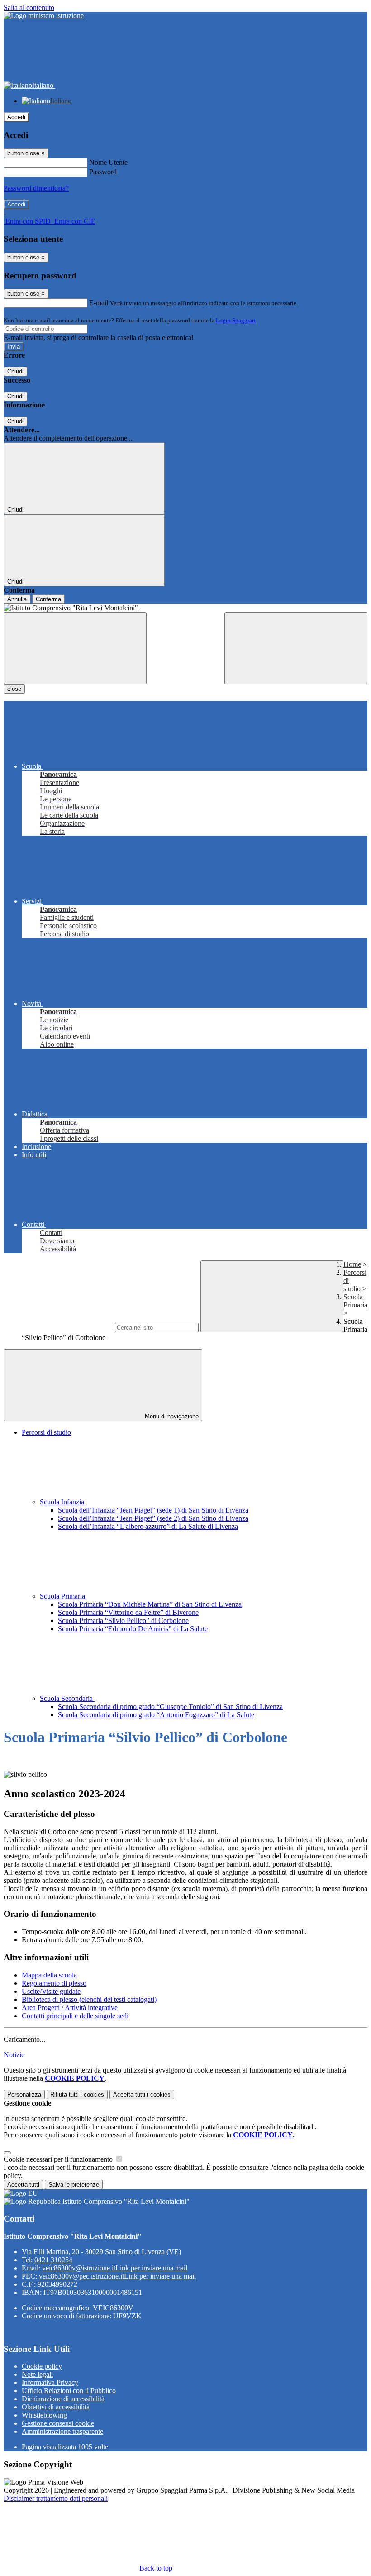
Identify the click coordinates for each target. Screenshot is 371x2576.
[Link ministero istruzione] (44, 16)
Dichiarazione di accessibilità (63, 2399)
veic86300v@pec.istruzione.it (117, 2276)
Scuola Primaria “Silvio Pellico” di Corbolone (123, 1621)
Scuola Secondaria (67, 1698)
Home (352, 1264)
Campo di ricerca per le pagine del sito (58, 1327)
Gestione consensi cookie (58, 2423)
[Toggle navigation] (75, 648)
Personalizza (24, 2095)
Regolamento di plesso (54, 1983)
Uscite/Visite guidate (51, 1991)
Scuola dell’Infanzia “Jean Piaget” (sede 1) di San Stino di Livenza (153, 1510)
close (14, 689)
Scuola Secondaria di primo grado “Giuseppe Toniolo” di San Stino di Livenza (170, 1707)
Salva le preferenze (74, 2185)
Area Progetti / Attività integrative (70, 2008)
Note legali (37, 2374)
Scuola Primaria (355, 1301)
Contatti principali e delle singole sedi (75, 2016)
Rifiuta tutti (77, 2095)
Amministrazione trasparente (62, 2431)
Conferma (48, 599)
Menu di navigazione (171, 1416)
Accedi (16, 117)
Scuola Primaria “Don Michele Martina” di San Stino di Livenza (150, 1604)
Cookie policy (42, 2366)
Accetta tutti (142, 2095)
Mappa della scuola (49, 1975)
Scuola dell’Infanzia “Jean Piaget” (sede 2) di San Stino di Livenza (153, 1518)
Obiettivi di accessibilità (56, 2407)
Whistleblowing (44, 2415)
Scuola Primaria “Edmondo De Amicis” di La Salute (133, 1629)
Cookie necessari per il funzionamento (59, 2159)
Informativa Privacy (50, 2382)
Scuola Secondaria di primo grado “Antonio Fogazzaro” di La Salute (156, 1715)
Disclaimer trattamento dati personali (56, 2498)
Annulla (17, 599)
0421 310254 (53, 2260)
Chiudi (15, 371)
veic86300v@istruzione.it (115, 2268)
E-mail (99, 303)
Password (103, 172)
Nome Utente (108, 162)
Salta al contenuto (29, 7)
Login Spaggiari (236, 320)
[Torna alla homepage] (185, 608)
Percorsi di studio (46, 1432)
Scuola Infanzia (63, 1502)
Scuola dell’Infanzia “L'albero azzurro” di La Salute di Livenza (148, 1526)
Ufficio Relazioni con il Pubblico (69, 2391)
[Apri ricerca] (296, 648)
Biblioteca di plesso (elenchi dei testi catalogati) (89, 1999)
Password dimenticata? (36, 188)
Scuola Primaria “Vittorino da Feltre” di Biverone (128, 1612)
